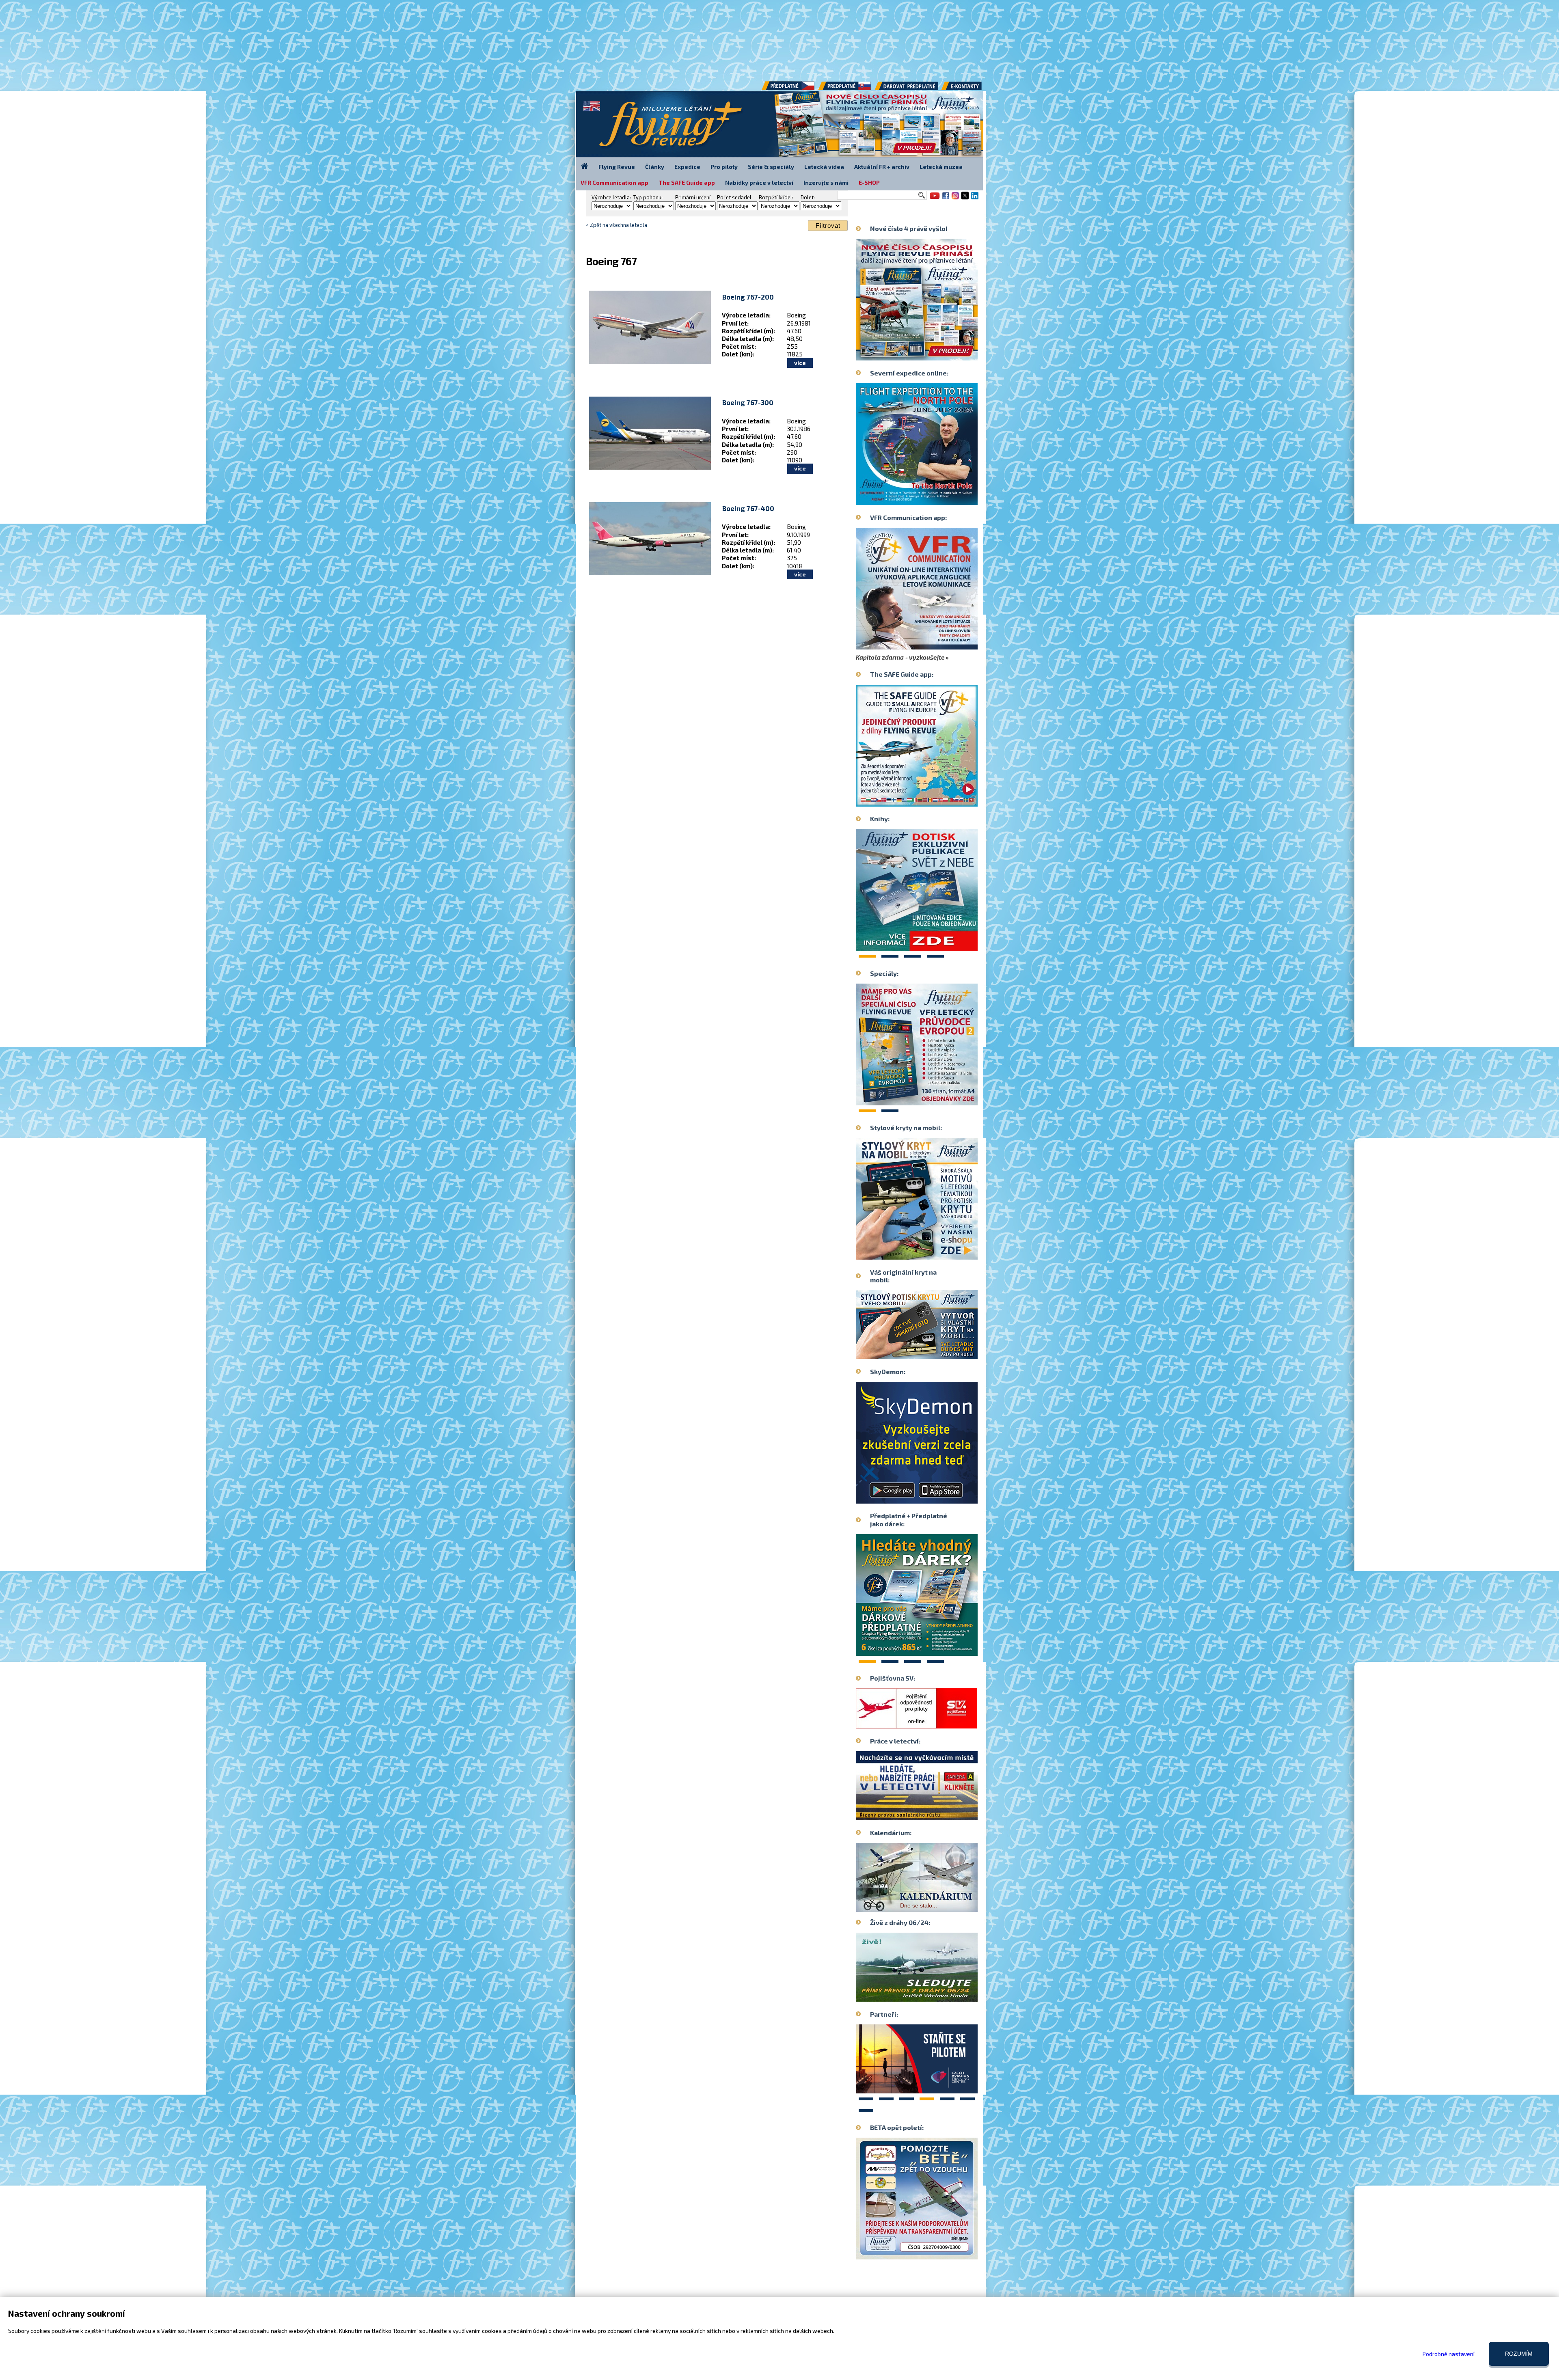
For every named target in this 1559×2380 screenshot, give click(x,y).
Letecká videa (824, 167)
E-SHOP (869, 182)
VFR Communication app (614, 182)
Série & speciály (771, 167)
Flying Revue (617, 167)
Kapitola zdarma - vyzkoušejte (900, 657)
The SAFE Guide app (687, 182)
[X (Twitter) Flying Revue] (965, 199)
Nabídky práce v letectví (759, 182)
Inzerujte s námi (826, 182)
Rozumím (1519, 2354)
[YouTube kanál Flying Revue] (933, 199)
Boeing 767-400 (748, 508)
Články (655, 167)
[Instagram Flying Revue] (955, 199)
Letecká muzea (941, 167)
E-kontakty (969, 89)
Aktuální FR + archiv (882, 167)
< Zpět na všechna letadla (616, 225)
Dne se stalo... (897, 1907)
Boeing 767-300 (748, 402)
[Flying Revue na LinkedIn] (975, 199)
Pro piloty (724, 167)
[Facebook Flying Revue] (946, 199)
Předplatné (845, 89)
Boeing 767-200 (748, 297)
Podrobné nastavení (1449, 2354)
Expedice (687, 167)
